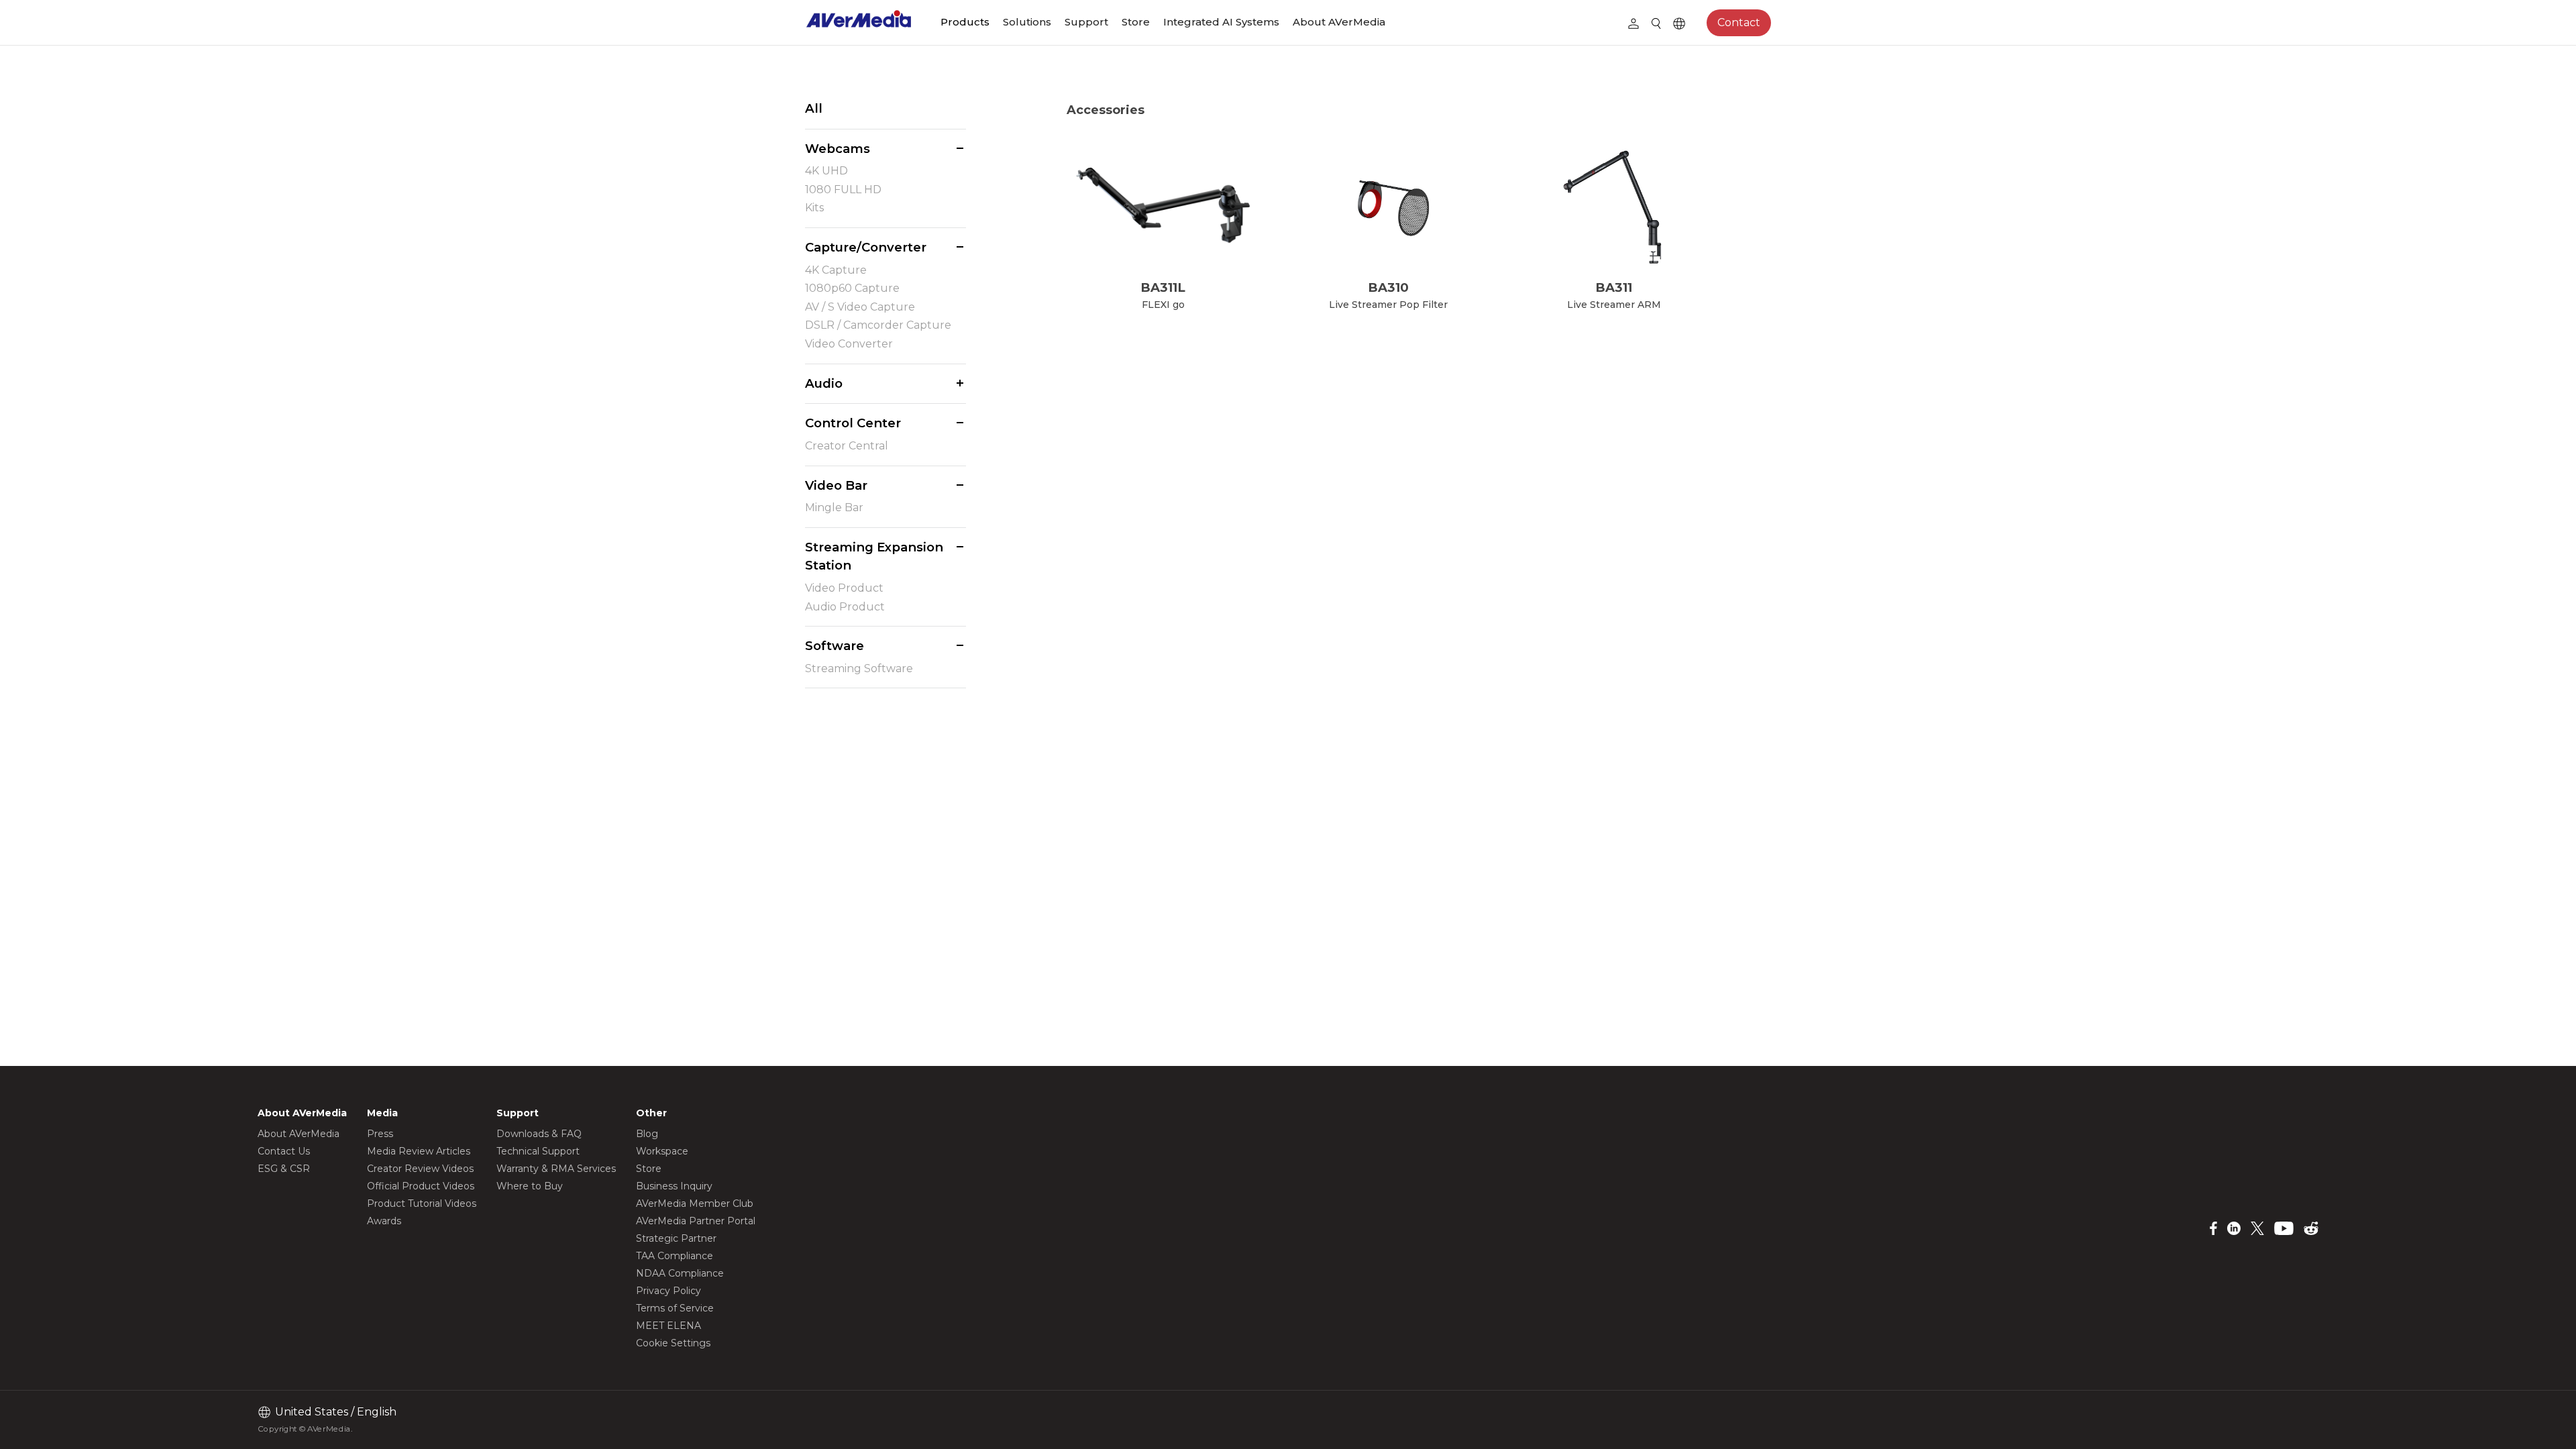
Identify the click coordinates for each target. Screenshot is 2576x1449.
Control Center (853, 423)
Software (835, 646)
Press (380, 1134)
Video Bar (836, 485)
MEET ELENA (668, 1326)
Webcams (838, 149)
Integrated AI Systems (1221, 22)
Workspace (662, 1151)
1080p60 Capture (852, 288)
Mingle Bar (834, 507)
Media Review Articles (419, 1151)
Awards (384, 1221)
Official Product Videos (421, 1186)
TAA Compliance (675, 1256)
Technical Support (538, 1151)
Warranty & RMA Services (556, 1169)
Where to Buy (530, 1186)
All (814, 108)
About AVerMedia (1339, 22)
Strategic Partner (676, 1238)
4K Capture (836, 270)
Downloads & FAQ (539, 1134)
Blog (647, 1134)
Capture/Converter (866, 247)
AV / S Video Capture (860, 307)
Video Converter (849, 344)
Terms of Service (675, 1308)
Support (1086, 22)
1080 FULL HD (843, 190)
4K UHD (826, 171)
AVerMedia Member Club (695, 1203)
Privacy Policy (668, 1291)
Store (1136, 22)
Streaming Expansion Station (874, 556)
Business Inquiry (674, 1186)
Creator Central (847, 446)
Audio (824, 383)
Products (965, 22)
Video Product (844, 588)
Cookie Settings (673, 1343)
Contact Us (284, 1151)
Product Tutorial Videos (422, 1203)
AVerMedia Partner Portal (696, 1221)
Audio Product (845, 607)
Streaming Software (859, 668)
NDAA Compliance (680, 1273)
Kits (814, 208)
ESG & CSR (284, 1169)
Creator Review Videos (420, 1169)
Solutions (1027, 22)
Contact (1739, 22)
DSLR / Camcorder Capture (878, 325)
